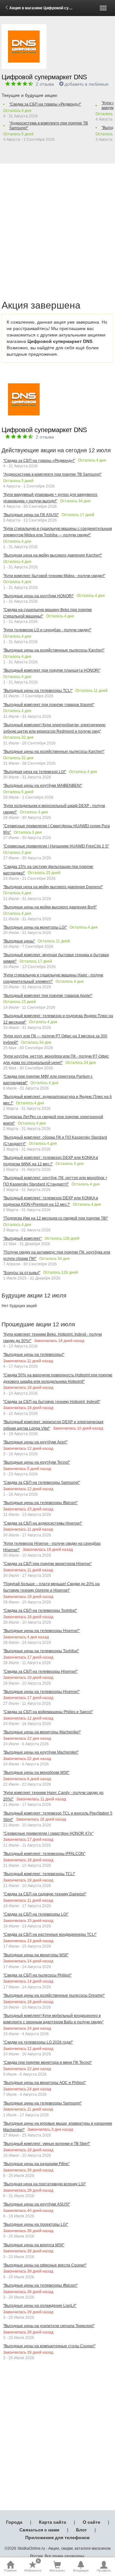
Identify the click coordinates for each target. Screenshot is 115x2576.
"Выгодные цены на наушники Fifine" (36, 2164)
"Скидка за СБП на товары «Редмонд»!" (45, 104)
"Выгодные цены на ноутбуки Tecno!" (37, 1462)
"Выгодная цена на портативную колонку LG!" (45, 2184)
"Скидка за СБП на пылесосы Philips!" (37, 1975)
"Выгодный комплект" (23, 1238)
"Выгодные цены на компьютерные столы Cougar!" (49, 2346)
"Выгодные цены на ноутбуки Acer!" (35, 1442)
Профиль (104, 2570)
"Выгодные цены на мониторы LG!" (35, 927)
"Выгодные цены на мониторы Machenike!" (42, 1732)
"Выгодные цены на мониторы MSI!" (36, 1955)
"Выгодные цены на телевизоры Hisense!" (41, 1631)
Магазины (57, 2570)
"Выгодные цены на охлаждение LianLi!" (40, 2306)
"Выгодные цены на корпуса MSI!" (34, 2245)
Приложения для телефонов (57, 2538)
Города (14, 2522)
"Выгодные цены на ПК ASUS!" (31, 515)
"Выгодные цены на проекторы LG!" (36, 2224)
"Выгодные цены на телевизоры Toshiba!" (41, 1651)
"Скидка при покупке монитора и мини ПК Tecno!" (48, 2062)
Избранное (33, 2566)
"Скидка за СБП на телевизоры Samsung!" (42, 1483)
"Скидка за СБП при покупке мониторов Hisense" (47, 1564)
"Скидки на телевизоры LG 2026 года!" (38, 2042)
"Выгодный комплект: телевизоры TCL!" (39, 1874)
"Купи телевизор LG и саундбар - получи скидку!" (47, 630)
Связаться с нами (39, 2530)
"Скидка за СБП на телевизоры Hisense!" (40, 1671)
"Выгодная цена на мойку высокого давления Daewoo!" (53, 887)
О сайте (92, 2522)
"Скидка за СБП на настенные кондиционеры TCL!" (50, 1934)
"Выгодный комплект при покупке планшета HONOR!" (52, 670)
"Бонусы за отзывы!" (22, 1273)
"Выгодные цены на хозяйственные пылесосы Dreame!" (54, 1995)
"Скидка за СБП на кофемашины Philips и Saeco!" (48, 1712)
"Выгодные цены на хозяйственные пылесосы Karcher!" (54, 650)
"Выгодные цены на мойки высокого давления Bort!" (50, 907)
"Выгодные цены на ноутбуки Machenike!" (41, 1752)
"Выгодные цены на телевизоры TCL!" (38, 691)
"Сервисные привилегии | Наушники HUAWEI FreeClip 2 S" (56, 846)
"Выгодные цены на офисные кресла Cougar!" (45, 2265)
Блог (81, 2530)
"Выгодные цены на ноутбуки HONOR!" (38, 596)
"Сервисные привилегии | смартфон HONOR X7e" (48, 1833)
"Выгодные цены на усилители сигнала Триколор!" (49, 2326)
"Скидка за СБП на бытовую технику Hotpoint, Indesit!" (52, 1402)
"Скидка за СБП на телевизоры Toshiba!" (40, 1611)
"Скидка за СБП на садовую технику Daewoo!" (45, 1894)
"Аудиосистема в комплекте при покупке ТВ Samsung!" (49, 126)
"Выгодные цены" (19, 941)
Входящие (81, 2570)
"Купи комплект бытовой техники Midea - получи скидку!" (54, 576)
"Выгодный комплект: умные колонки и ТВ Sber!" (47, 2144)
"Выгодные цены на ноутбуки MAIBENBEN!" (43, 786)
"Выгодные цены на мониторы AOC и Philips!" (45, 2083)
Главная (10, 2570)
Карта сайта (53, 2522)
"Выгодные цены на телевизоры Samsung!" (42, 2103)
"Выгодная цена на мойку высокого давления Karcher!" (53, 555)
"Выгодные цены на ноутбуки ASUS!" (37, 2204)
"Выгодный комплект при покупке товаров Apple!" (48, 996)
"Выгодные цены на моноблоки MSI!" (36, 1773)
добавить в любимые (87, 84)
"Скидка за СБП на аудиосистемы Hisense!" (43, 1523)
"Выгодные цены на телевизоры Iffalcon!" (40, 1503)
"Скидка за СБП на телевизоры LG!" (36, 1914)
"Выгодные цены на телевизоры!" (34, 1355)
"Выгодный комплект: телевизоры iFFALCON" (44, 1854)
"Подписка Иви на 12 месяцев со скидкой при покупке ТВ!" (56, 1218)
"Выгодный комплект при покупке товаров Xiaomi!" (49, 705)
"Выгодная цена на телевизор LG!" (35, 772)
